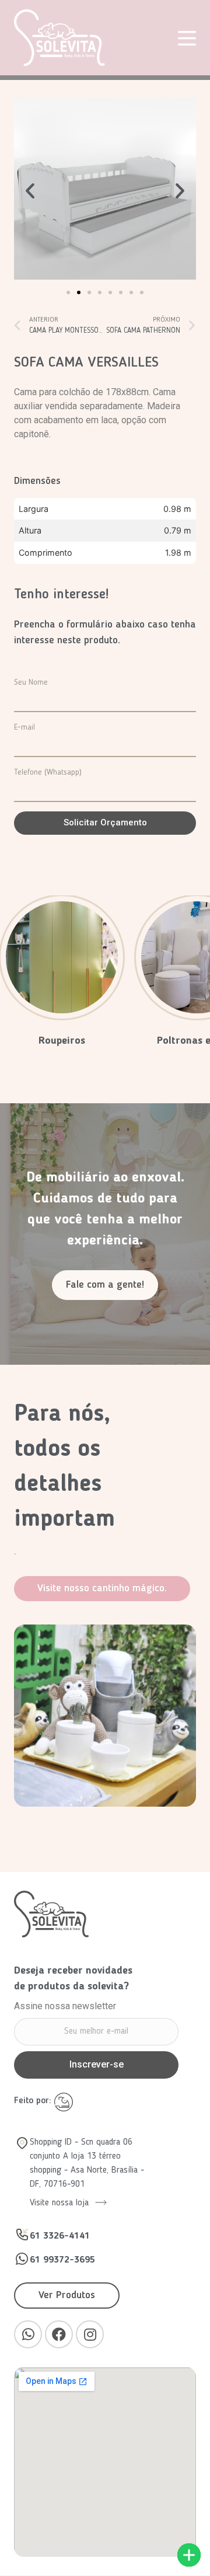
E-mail (24, 727)
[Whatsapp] (28, 2334)
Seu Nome (31, 682)
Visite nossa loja (61, 2203)
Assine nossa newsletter (65, 2007)
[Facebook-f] (59, 2334)
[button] (68, 292)
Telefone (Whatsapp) (48, 772)
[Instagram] (90, 2334)
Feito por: (34, 2101)
